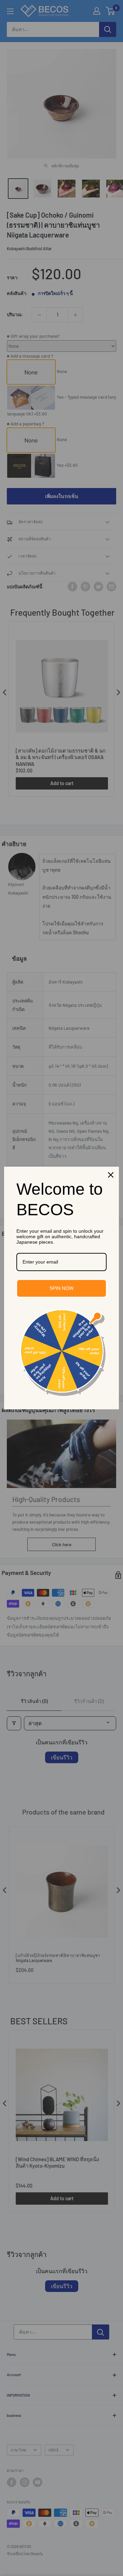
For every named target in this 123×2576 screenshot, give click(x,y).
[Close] (111, 1175)
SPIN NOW (61, 1288)
